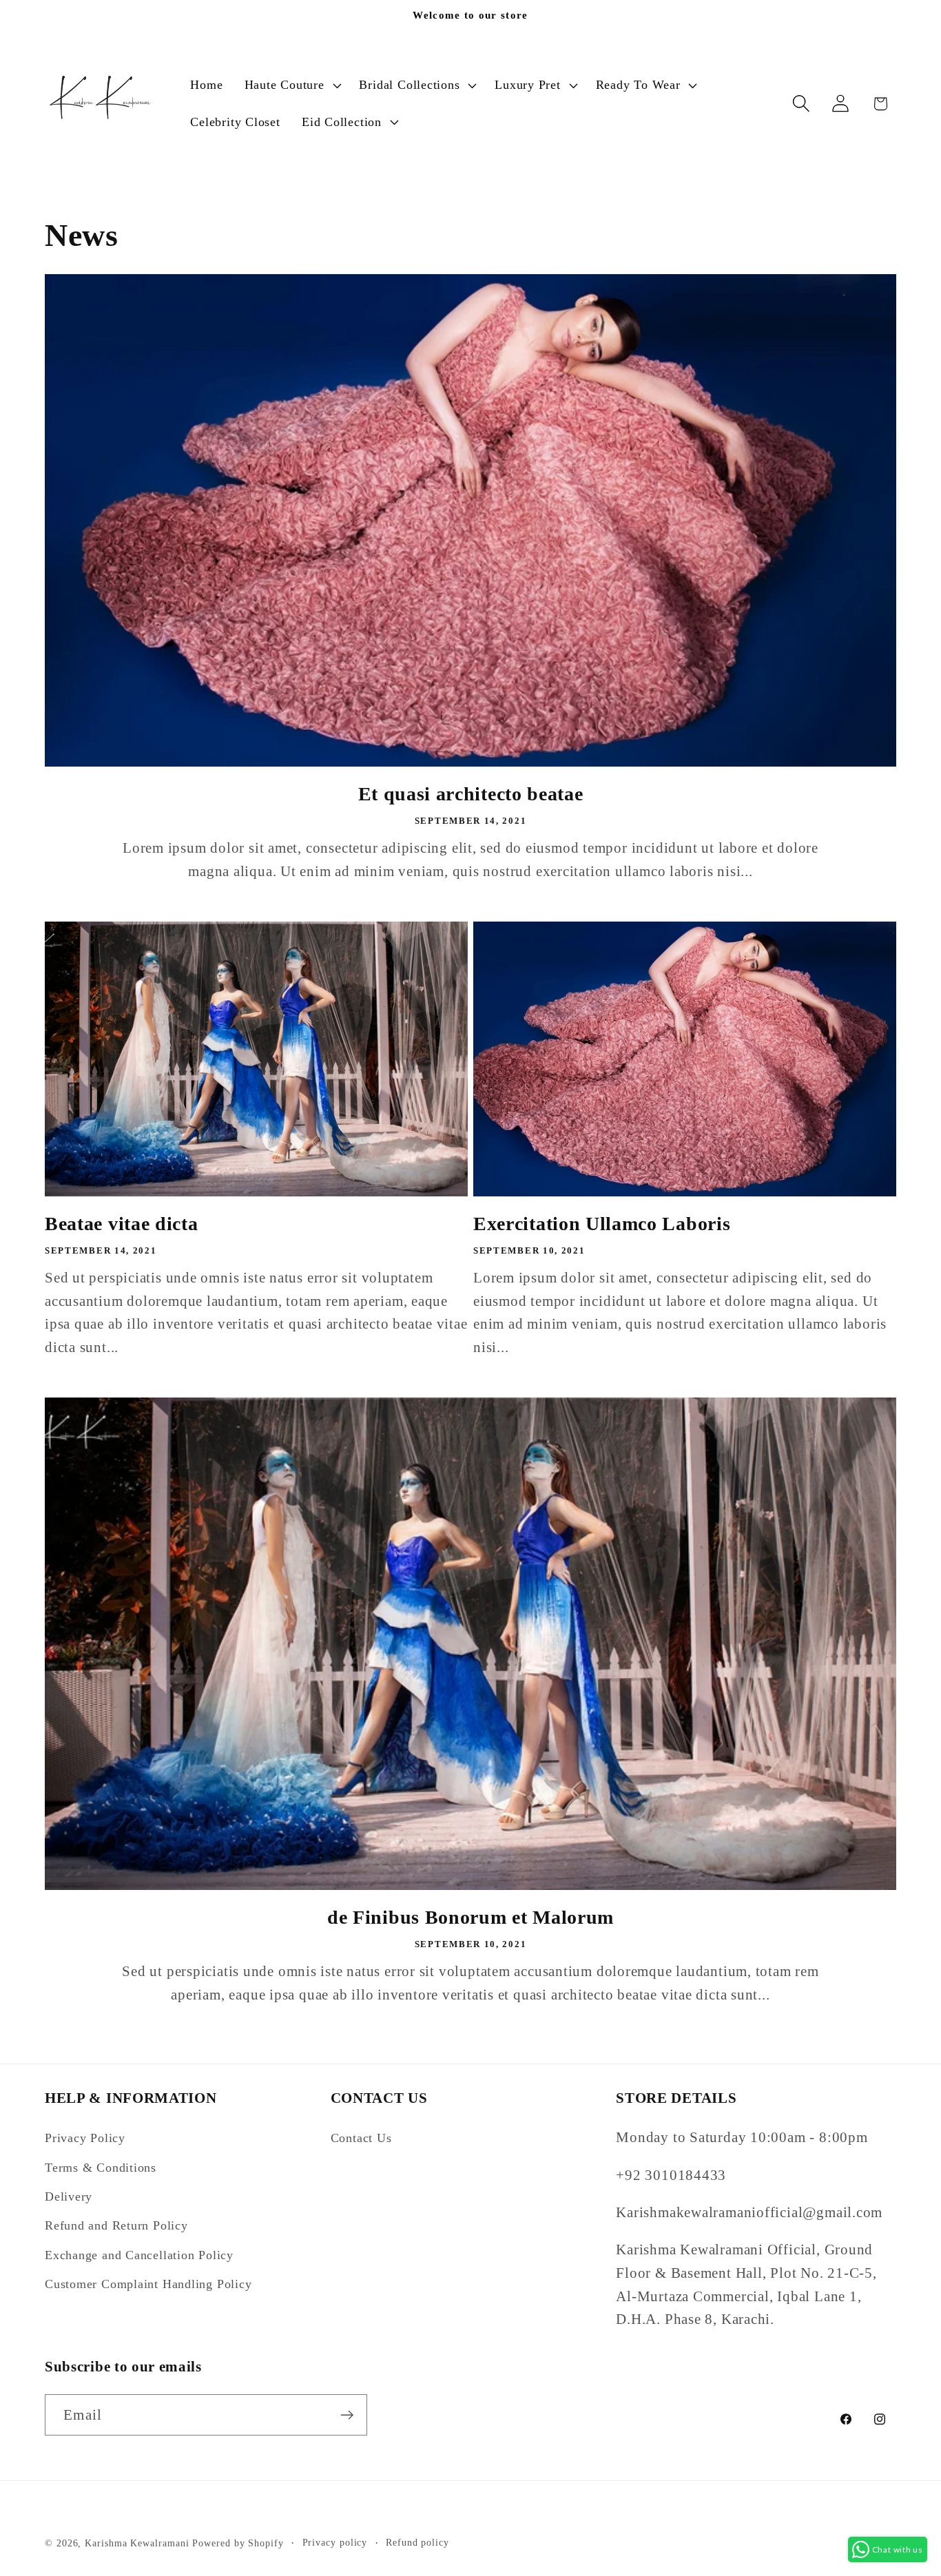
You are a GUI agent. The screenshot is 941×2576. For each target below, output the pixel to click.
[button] (291, 85)
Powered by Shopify (238, 2543)
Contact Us (361, 2138)
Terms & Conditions (101, 2168)
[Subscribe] (347, 2415)
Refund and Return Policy (116, 2225)
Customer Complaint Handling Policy (148, 2284)
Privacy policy (335, 2542)
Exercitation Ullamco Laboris (602, 1224)
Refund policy (417, 2542)
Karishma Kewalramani (137, 2543)
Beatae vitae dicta (121, 1224)
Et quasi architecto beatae (471, 794)
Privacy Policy (85, 2138)
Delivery (69, 2196)
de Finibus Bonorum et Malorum (470, 1917)
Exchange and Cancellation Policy (139, 2255)
